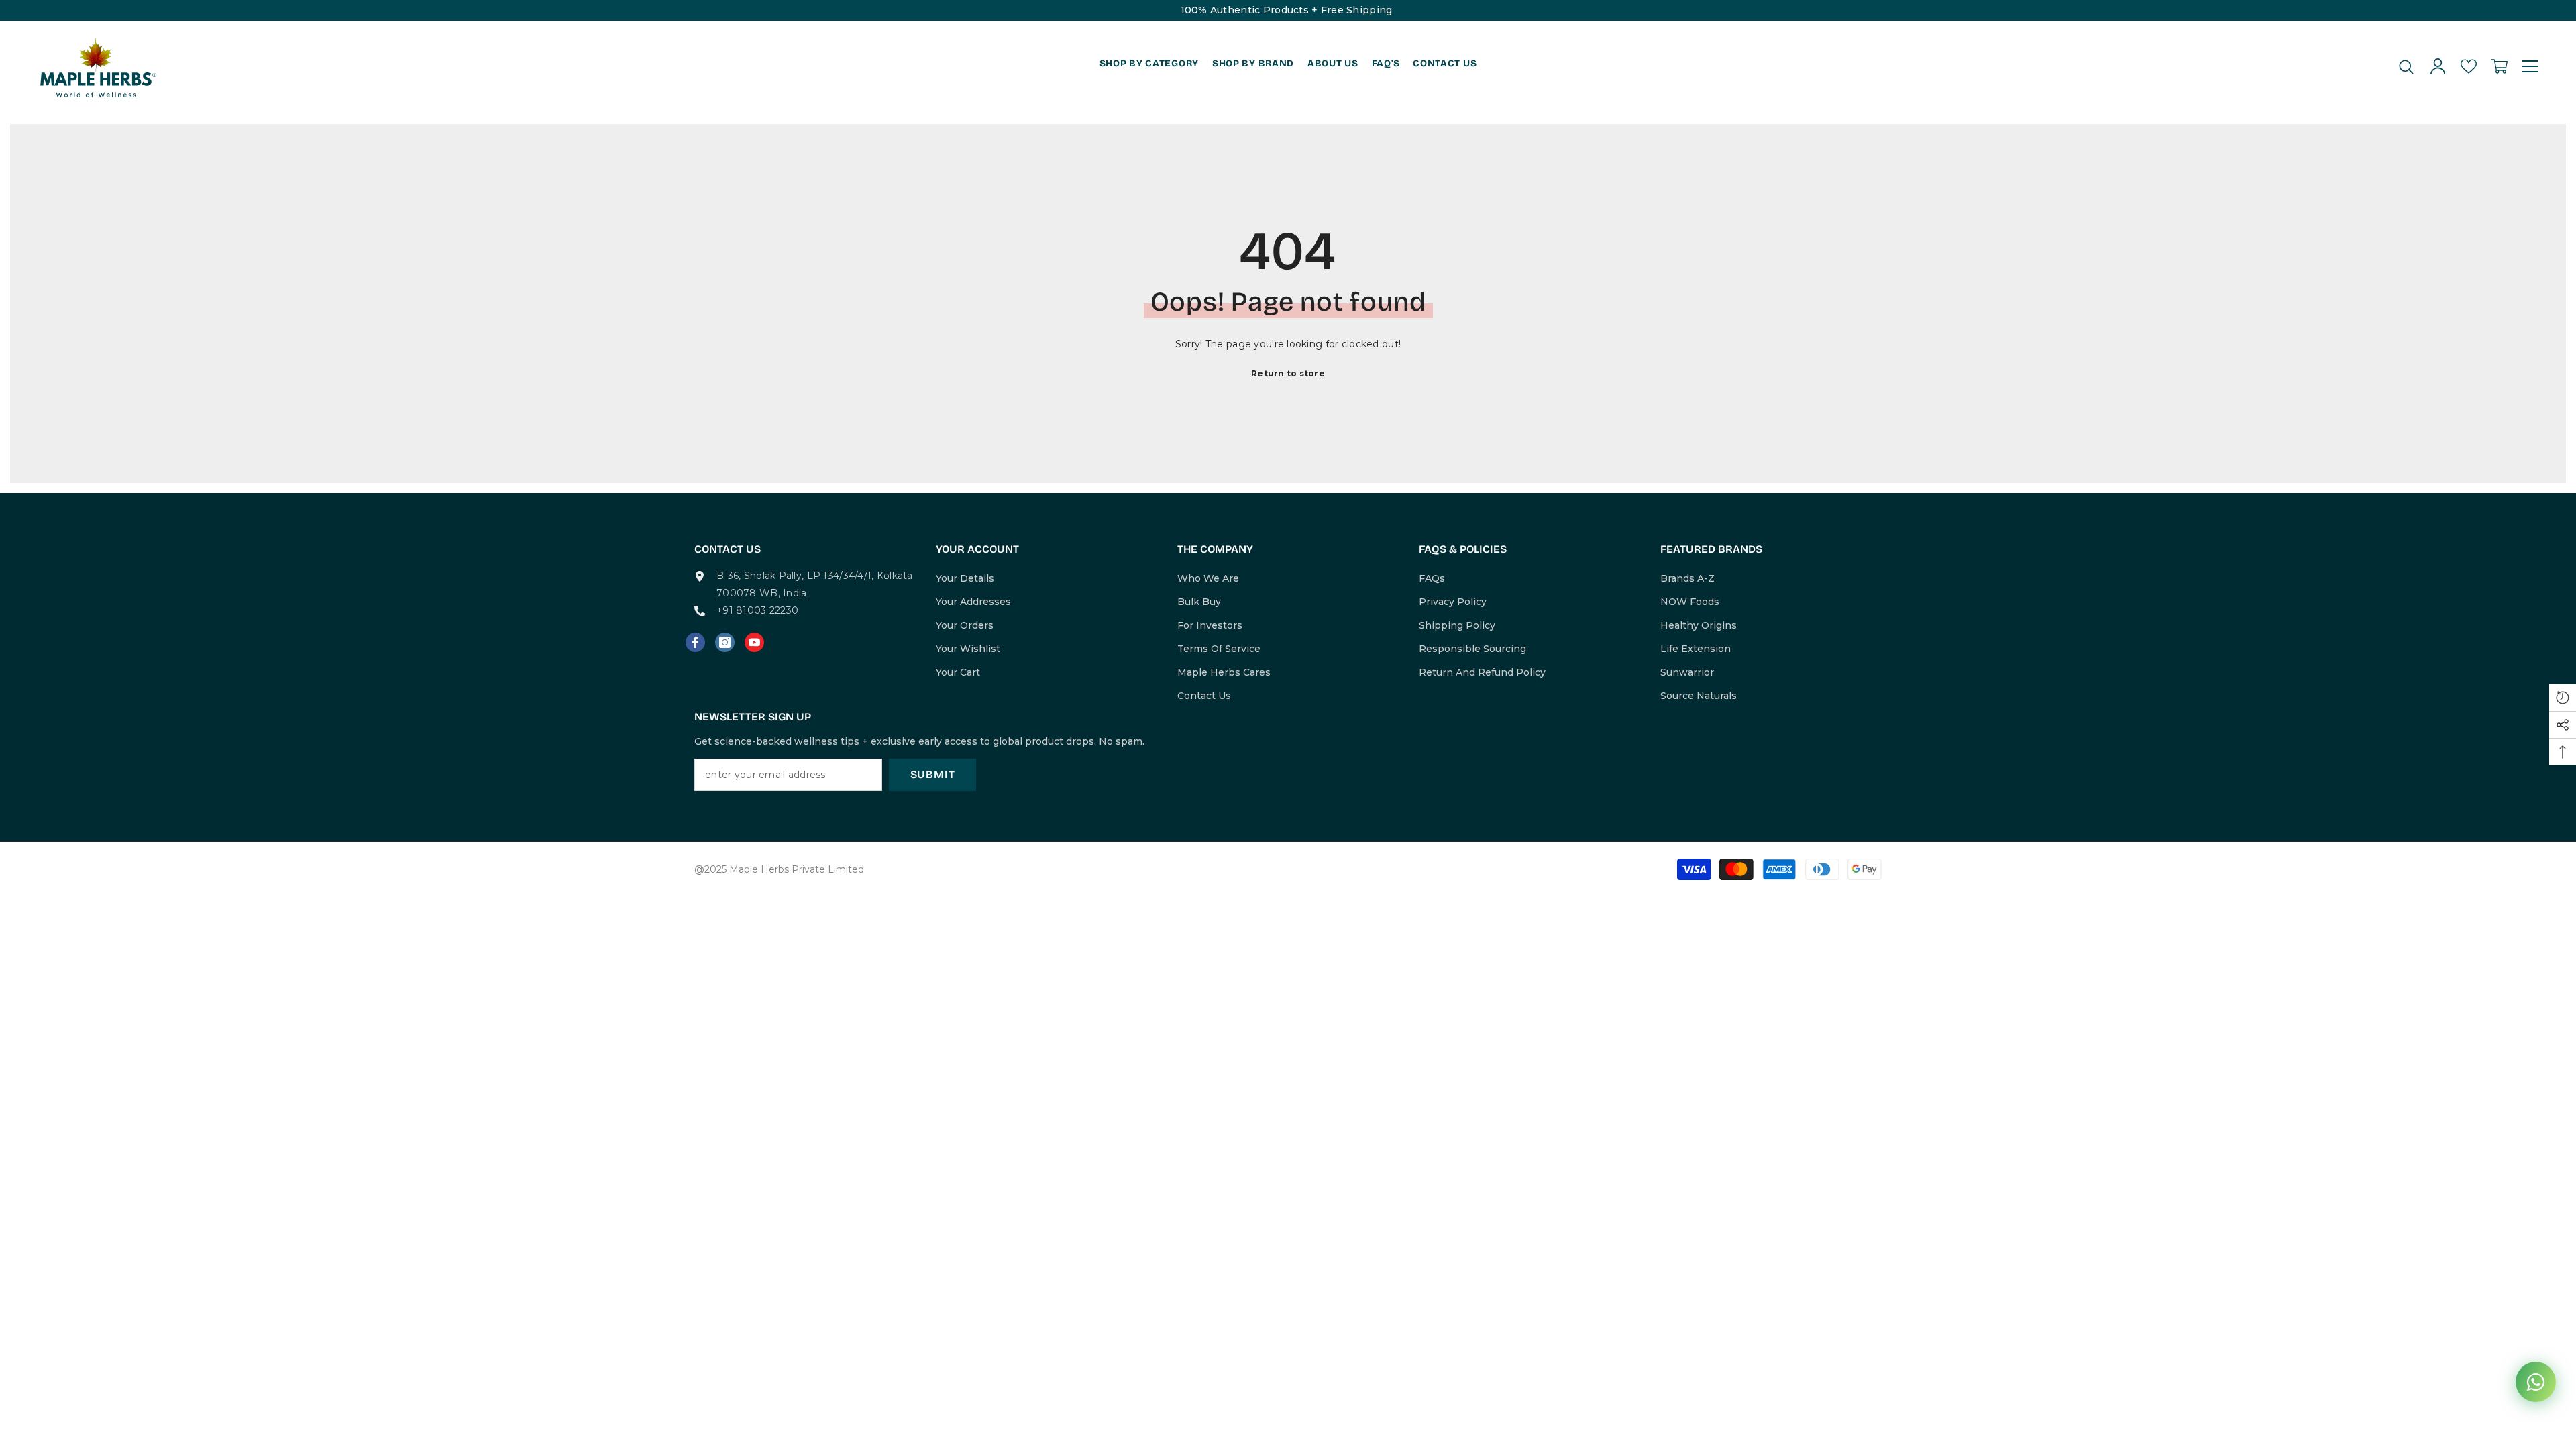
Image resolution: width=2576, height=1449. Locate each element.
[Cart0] (2500, 66)
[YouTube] (754, 642)
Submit (933, 774)
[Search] (2406, 67)
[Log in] (2438, 66)
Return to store (1288, 373)
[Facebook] (695, 642)
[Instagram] (725, 642)
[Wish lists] (2469, 66)
